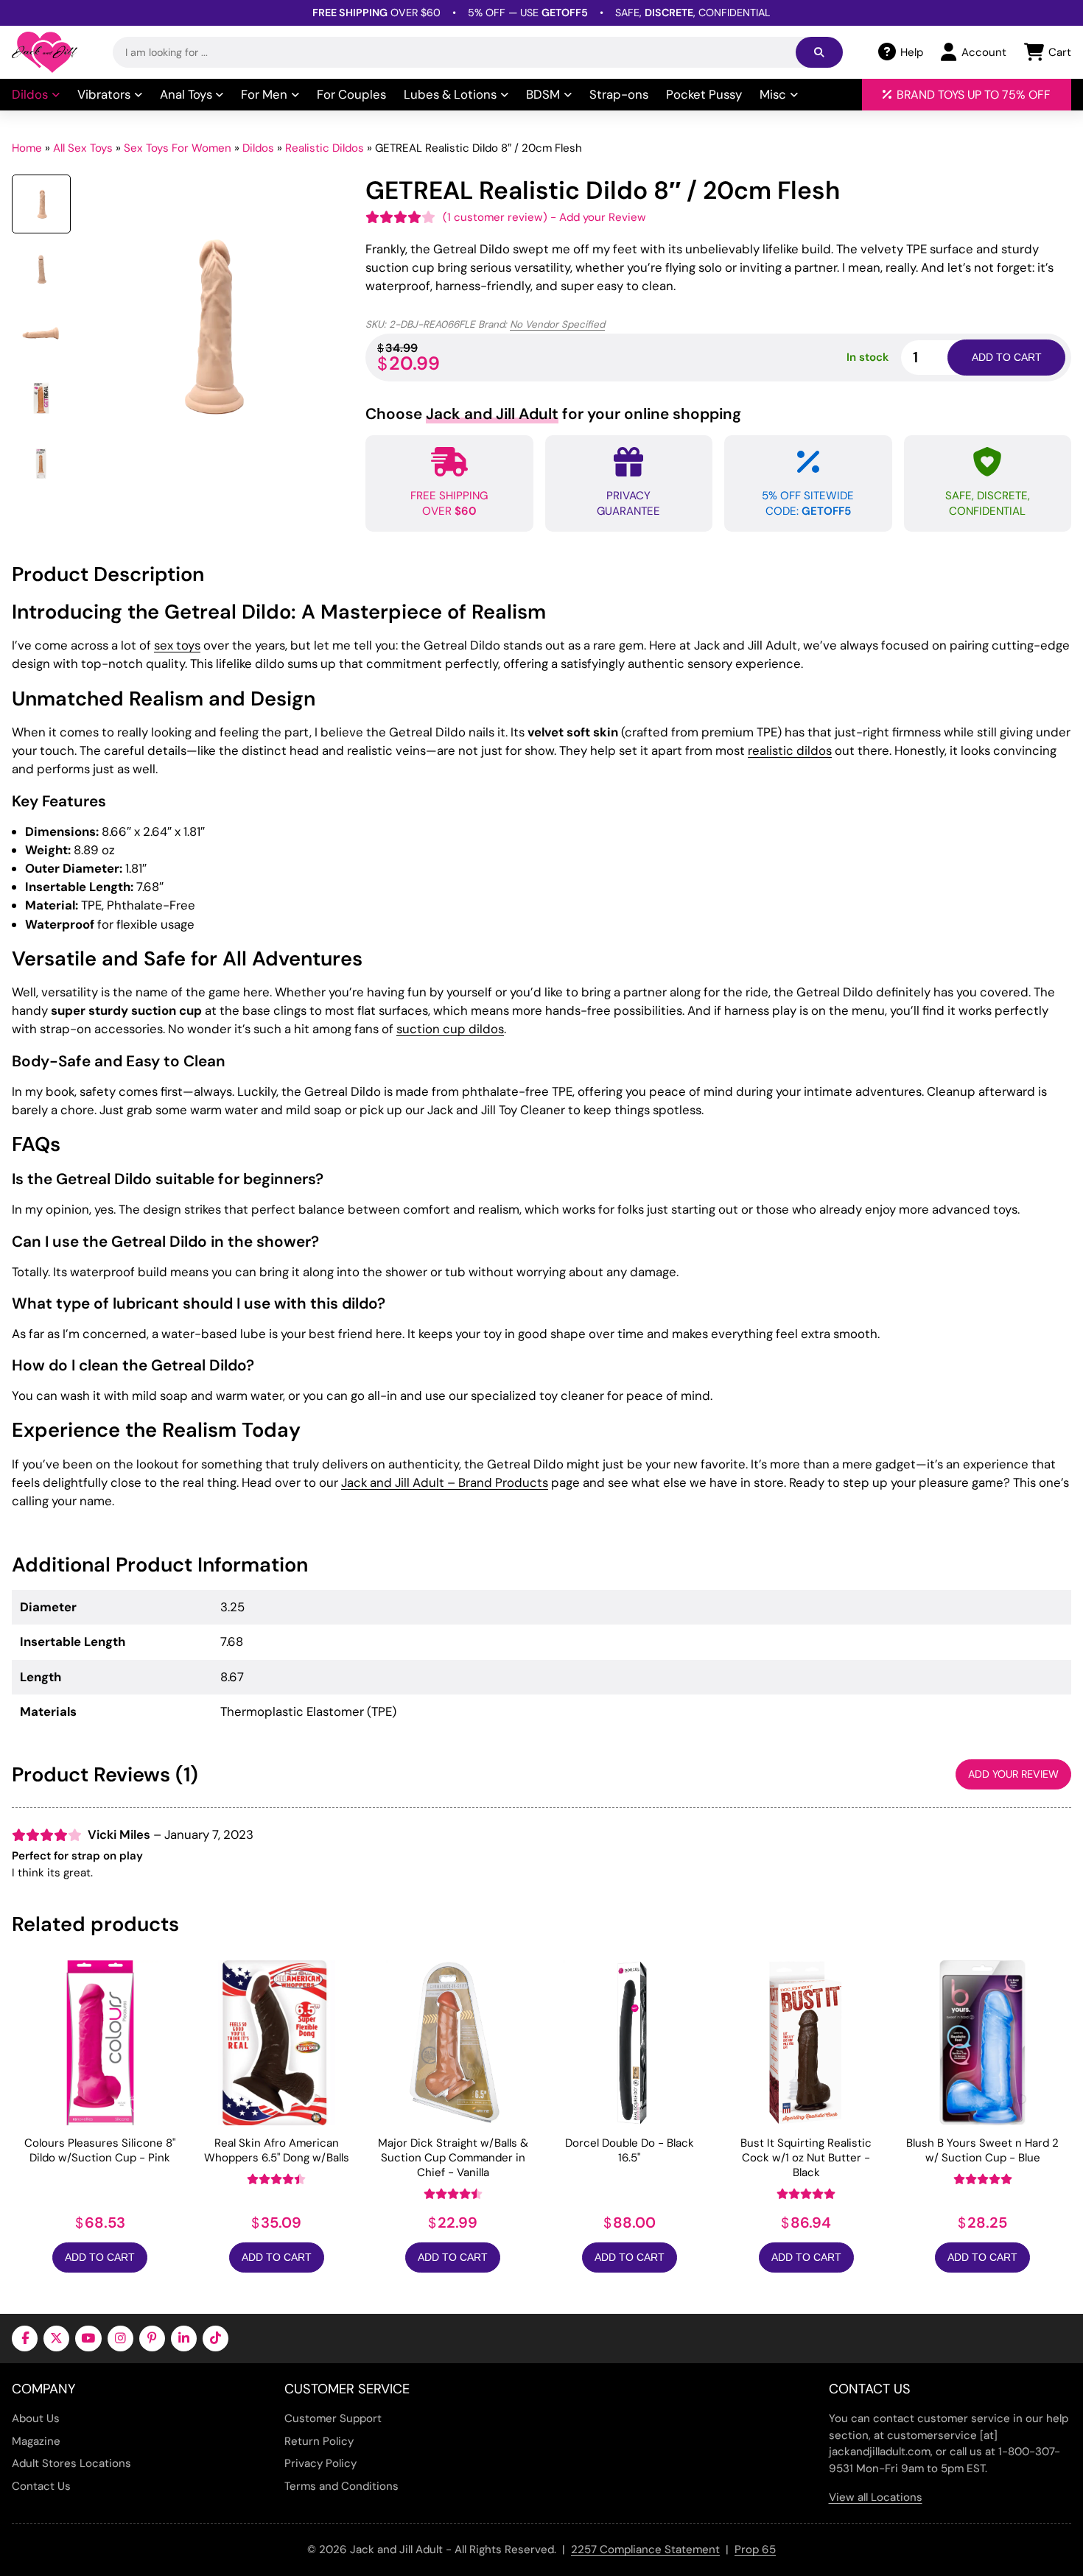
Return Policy (319, 2441)
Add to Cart (100, 2257)
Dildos (30, 94)
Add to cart (1007, 357)
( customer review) (495, 217)
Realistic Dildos (325, 148)
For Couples (351, 94)
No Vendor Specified (557, 324)
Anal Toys (186, 94)
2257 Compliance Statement (645, 2549)
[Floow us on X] (56, 2339)
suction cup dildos (450, 1029)
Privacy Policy (320, 2463)
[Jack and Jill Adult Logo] (45, 52)
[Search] (819, 52)
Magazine (36, 2441)
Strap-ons (619, 94)
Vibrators (104, 94)
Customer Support (333, 2418)
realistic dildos (790, 750)
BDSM (543, 94)
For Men (264, 94)
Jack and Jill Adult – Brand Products (445, 1482)
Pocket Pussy (704, 94)
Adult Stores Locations (71, 2463)
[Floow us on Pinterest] (152, 2339)
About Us (36, 2418)
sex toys (177, 645)
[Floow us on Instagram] (120, 2339)
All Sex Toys (83, 148)
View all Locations (876, 2497)
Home (27, 148)
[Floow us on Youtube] (88, 2339)
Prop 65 (755, 2549)
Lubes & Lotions (450, 94)
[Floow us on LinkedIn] (184, 2339)
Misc (773, 94)
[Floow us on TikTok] (215, 2339)
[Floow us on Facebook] (25, 2339)
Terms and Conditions (341, 2486)
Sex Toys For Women (178, 148)
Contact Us (41, 2486)
